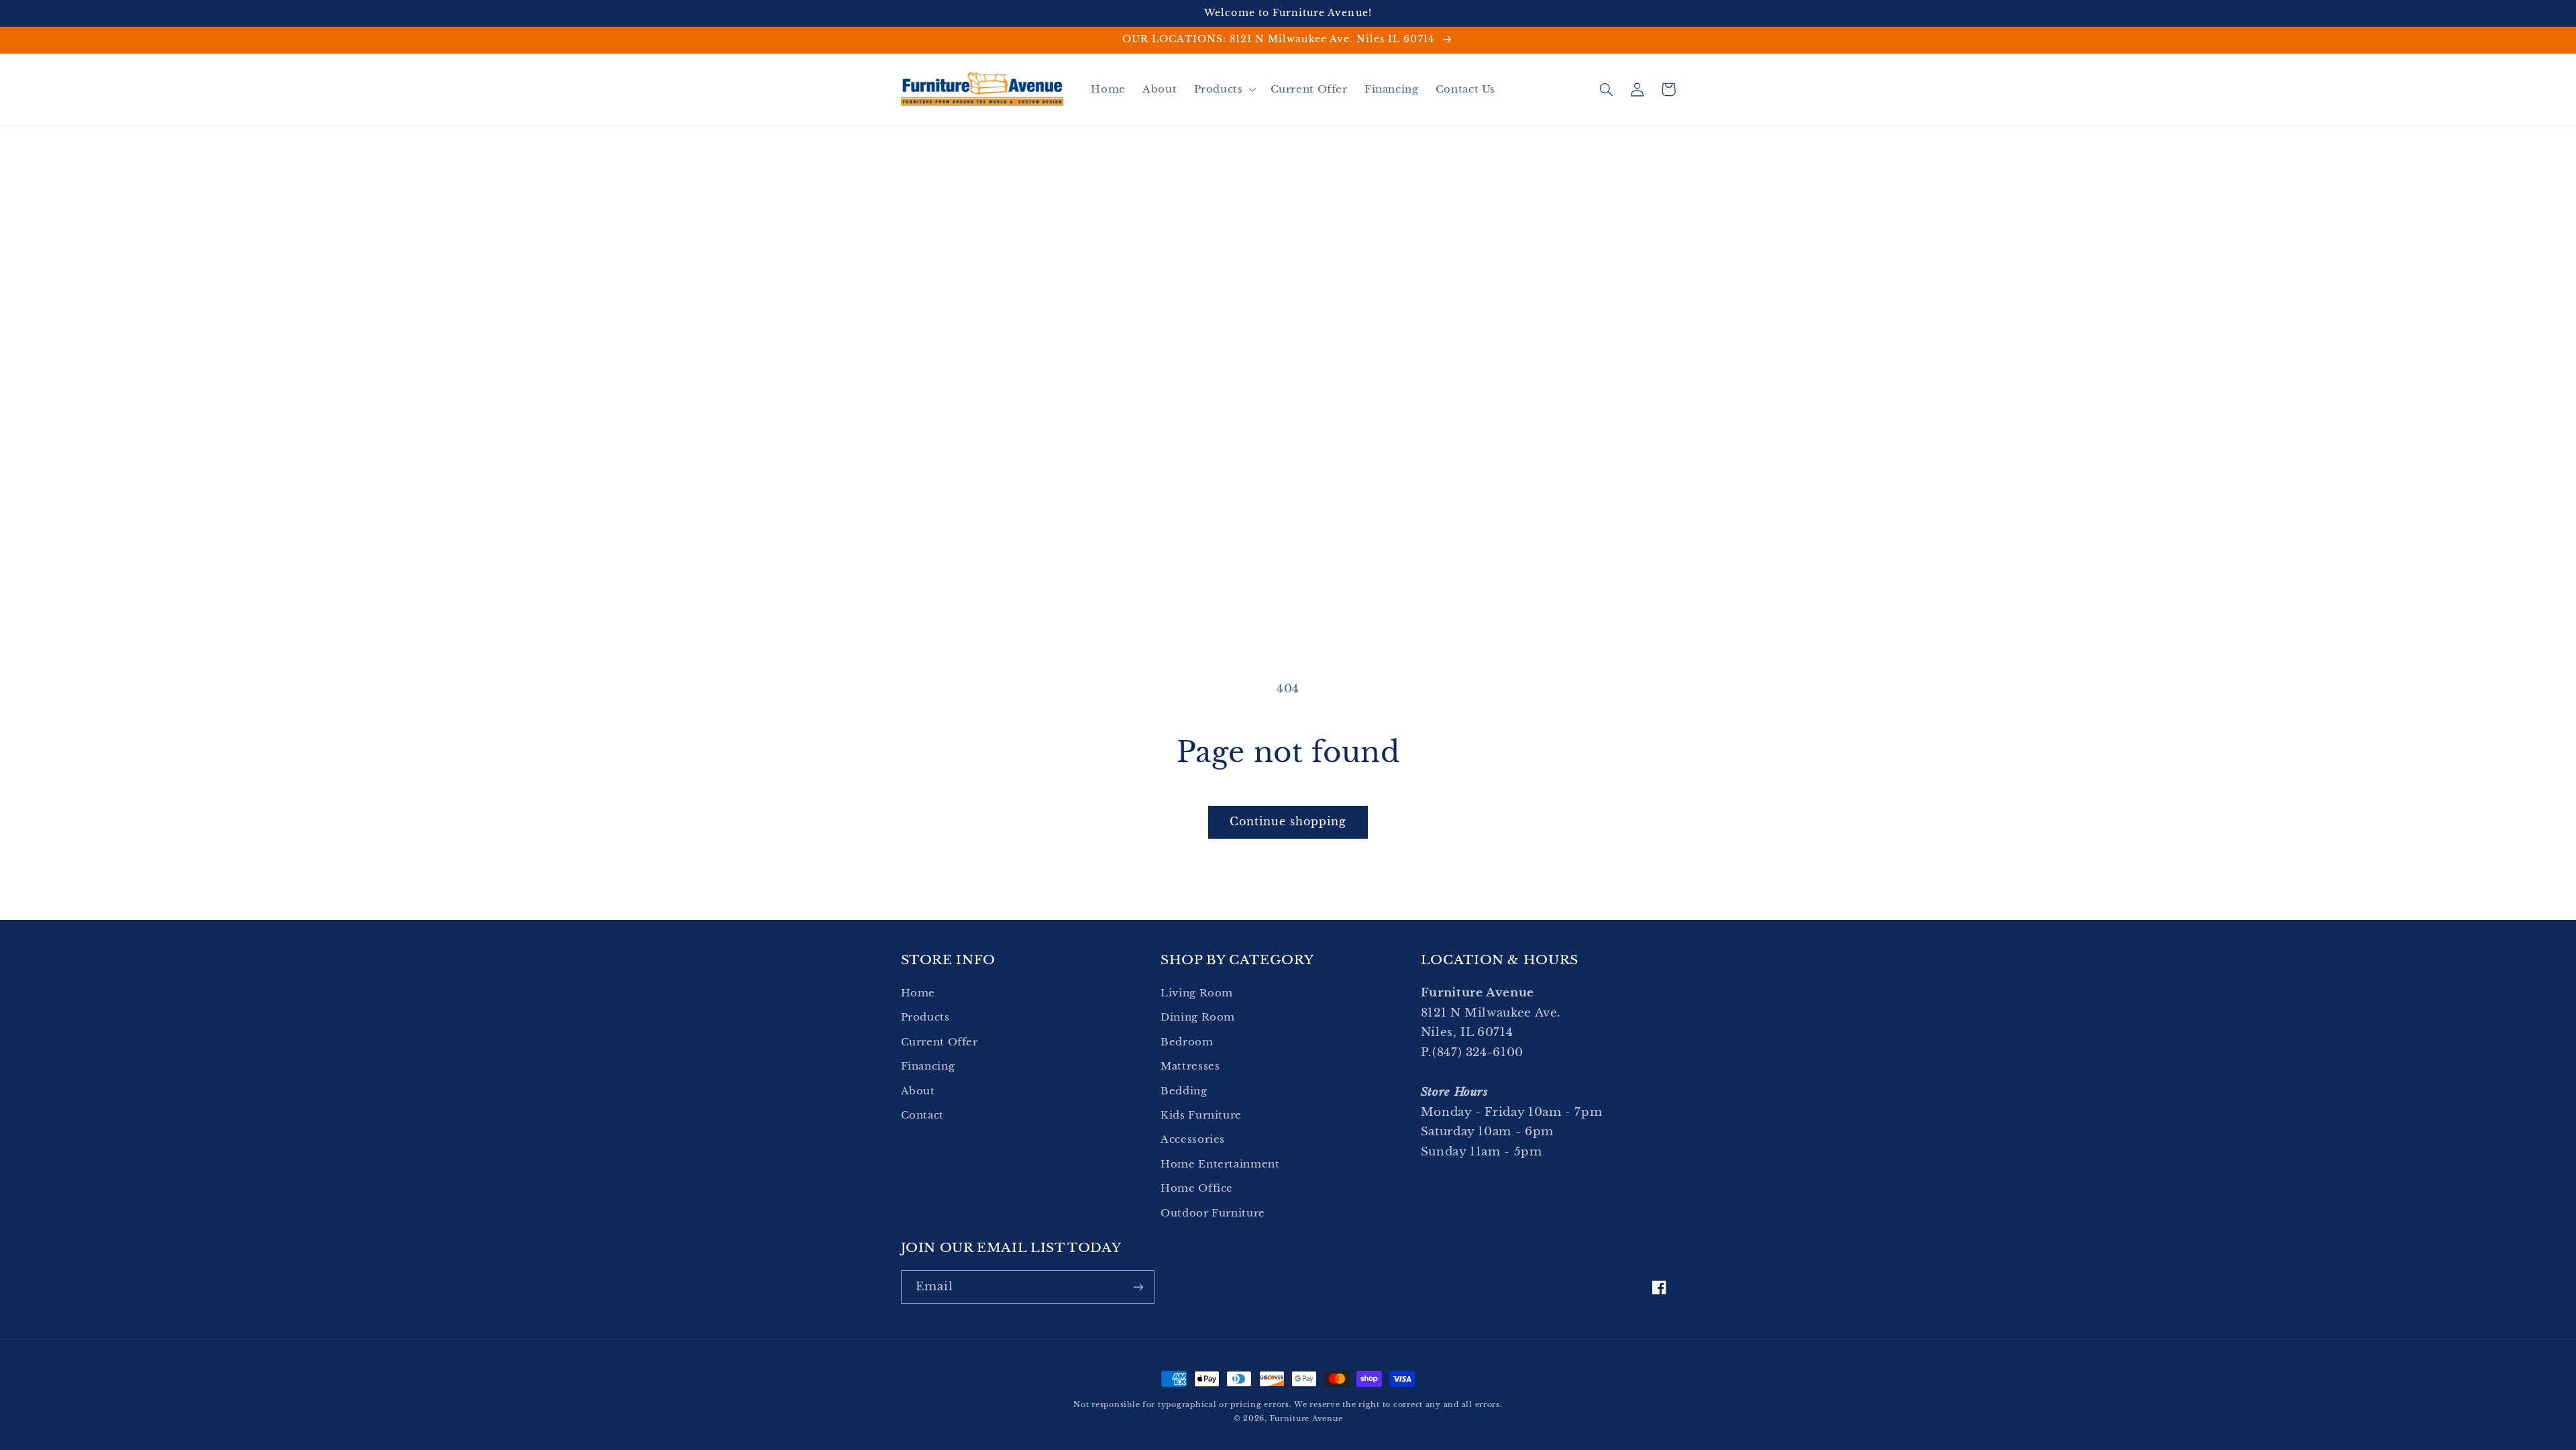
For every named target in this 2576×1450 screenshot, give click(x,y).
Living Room (1197, 993)
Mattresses (1190, 1066)
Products (925, 1017)
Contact (922, 1115)
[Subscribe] (1138, 1287)
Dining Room (1198, 1017)
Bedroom (1187, 1042)
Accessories (1193, 1139)
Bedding (1184, 1091)
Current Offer (940, 1042)
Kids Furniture (1201, 1115)
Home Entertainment (1220, 1164)
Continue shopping (1288, 822)
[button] (1224, 89)
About (918, 1091)
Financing (928, 1066)
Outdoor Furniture (1213, 1213)
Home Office (1197, 1188)
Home (918, 993)
